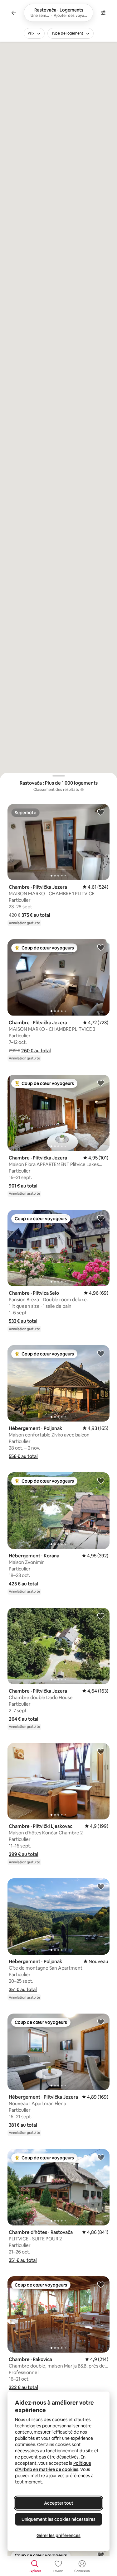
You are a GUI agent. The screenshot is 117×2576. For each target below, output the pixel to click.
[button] (36, 915)
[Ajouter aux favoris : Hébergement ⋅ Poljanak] (101, 1353)
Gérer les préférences (58, 2535)
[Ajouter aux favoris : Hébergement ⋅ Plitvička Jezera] (101, 2022)
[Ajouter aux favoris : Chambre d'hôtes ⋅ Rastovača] (101, 2157)
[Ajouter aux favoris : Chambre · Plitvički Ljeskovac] (101, 1751)
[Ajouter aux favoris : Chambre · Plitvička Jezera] (101, 812)
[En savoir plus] (82, 790)
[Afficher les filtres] (103, 13)
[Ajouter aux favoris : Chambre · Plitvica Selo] (101, 1218)
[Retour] (14, 13)
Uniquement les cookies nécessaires (58, 2519)
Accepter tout (59, 2503)
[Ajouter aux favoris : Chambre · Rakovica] (101, 2284)
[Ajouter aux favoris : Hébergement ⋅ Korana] (101, 1480)
